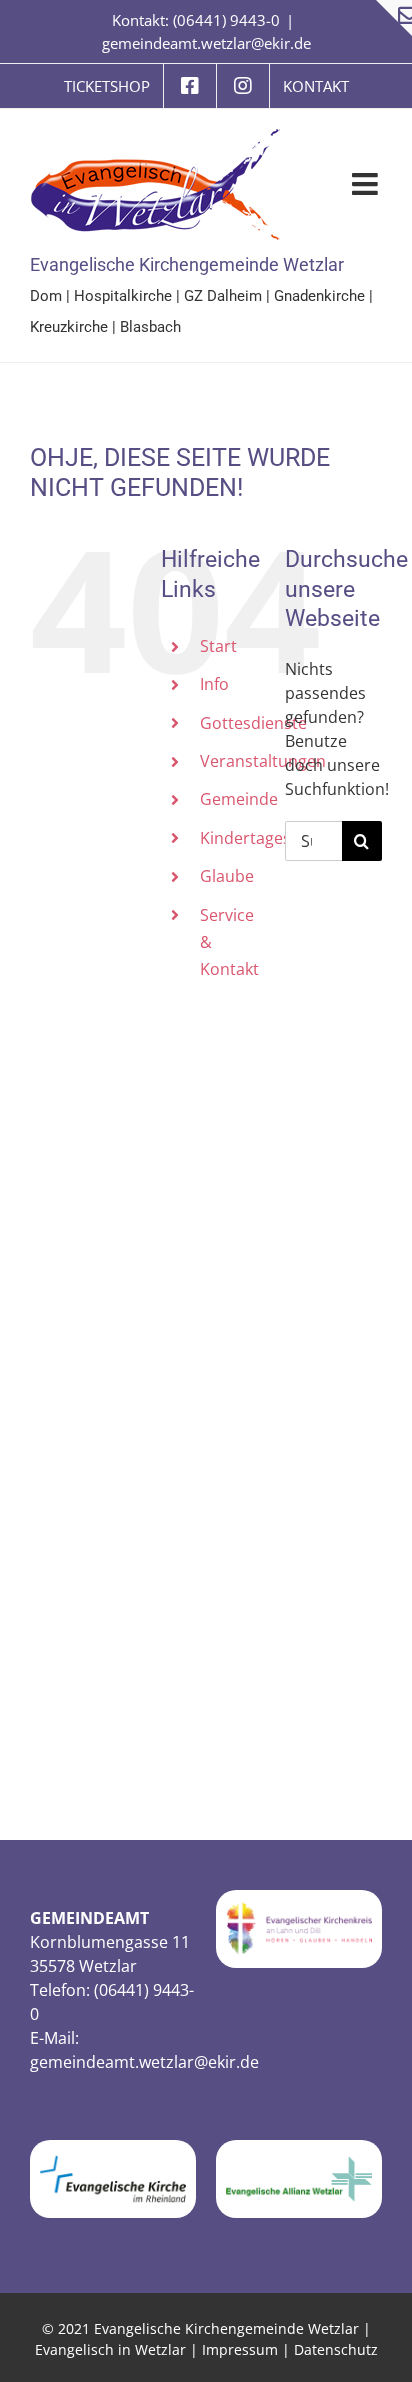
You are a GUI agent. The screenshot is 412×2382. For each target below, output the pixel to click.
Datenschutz (336, 2349)
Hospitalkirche (123, 296)
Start (218, 646)
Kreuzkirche (69, 327)
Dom (46, 296)
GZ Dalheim (223, 296)
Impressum (240, 2349)
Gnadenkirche (319, 296)
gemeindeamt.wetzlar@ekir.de (206, 43)
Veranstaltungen (263, 761)
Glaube (227, 876)
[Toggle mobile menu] (367, 184)
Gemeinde (239, 799)
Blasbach (150, 327)
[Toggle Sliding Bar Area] (394, 18)
